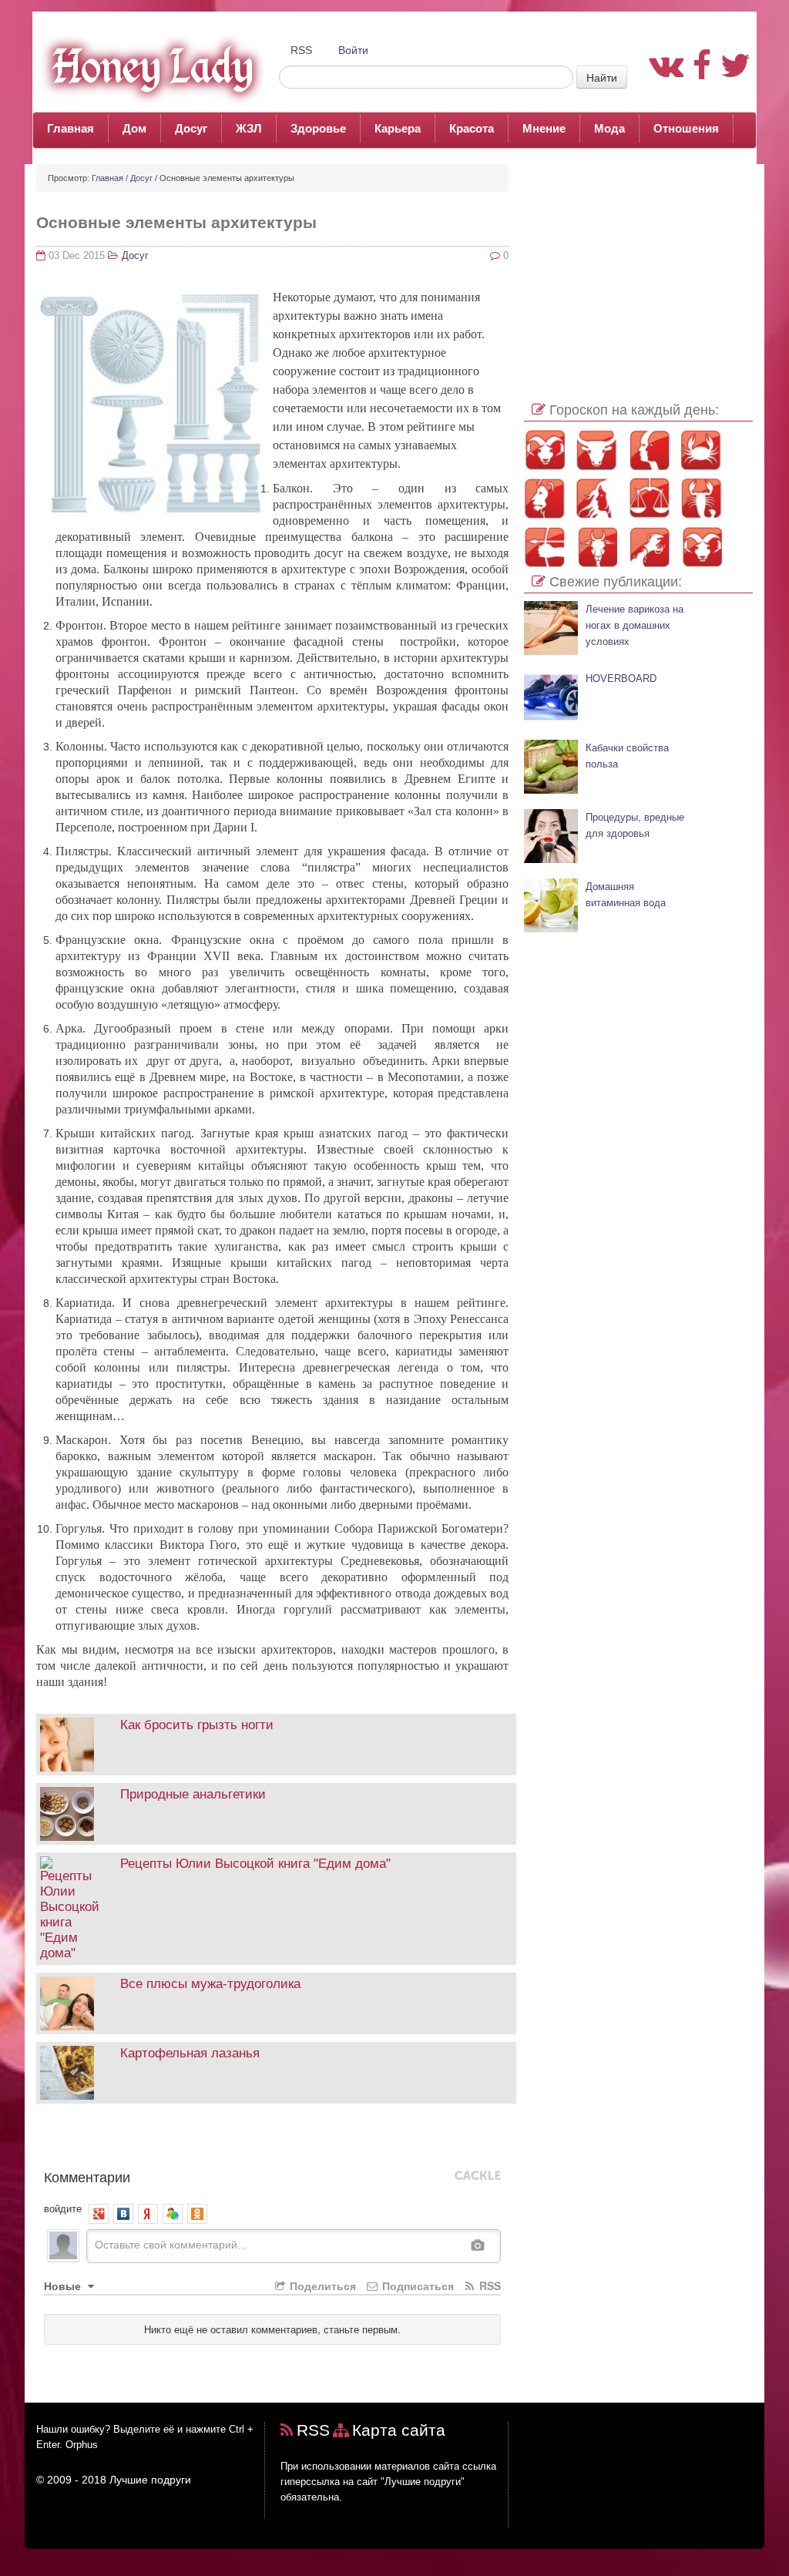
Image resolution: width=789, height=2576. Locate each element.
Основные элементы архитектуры (176, 222)
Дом (134, 128)
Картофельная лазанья (190, 2053)
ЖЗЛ (249, 128)
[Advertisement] (638, 260)
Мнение (544, 128)
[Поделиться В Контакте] (184, 2140)
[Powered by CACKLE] (478, 2176)
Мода (609, 128)
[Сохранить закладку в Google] (69, 2140)
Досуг (191, 128)
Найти (602, 77)
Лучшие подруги (150, 2480)
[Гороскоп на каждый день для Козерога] (597, 547)
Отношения (686, 128)
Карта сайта (399, 2430)
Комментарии (87, 2176)
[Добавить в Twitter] (161, 2140)
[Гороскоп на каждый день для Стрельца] (544, 547)
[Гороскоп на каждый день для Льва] (544, 498)
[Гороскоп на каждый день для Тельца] (597, 450)
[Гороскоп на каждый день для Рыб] (702, 547)
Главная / (110, 178)
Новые (64, 2285)
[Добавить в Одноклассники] (138, 2140)
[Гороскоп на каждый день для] (702, 498)
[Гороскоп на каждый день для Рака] (702, 450)
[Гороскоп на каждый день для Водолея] (649, 547)
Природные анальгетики (193, 1794)
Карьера (398, 128)
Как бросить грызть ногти (197, 1725)
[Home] (148, 66)
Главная (71, 128)
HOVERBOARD (621, 679)
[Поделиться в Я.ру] (230, 2140)
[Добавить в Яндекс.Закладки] (207, 2140)
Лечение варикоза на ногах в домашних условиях (635, 626)
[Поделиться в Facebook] (45, 2140)
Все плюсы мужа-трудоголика (210, 1984)
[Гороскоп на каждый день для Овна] (544, 450)
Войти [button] (353, 50)
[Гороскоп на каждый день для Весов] (649, 498)
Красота (472, 128)
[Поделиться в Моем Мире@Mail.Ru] (115, 2140)
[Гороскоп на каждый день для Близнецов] (649, 450)
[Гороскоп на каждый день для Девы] (597, 498)
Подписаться (416, 2285)
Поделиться (321, 2285)
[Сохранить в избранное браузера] (253, 2140)
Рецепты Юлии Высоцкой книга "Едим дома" (255, 1864)
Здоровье (318, 128)
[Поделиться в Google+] (92, 2140)
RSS (301, 50)
